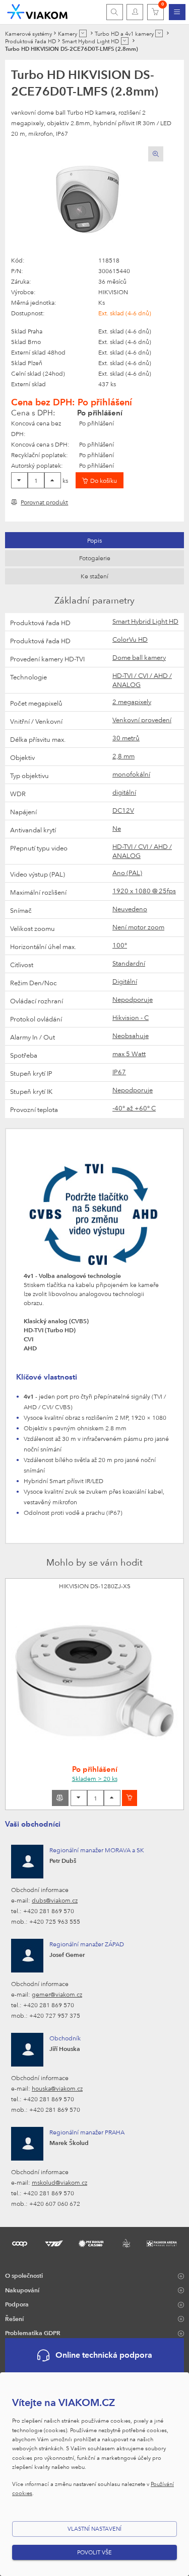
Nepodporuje (133, 999)
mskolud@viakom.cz (59, 2182)
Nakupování (22, 2290)
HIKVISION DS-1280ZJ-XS (95, 1586)
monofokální (131, 774)
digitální (124, 792)
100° (120, 945)
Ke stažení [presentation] (94, 576)
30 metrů (126, 738)
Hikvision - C (131, 1017)
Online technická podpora (104, 2355)
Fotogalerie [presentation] (95, 558)
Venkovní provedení (142, 720)
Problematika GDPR (33, 2333)
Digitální (125, 981)
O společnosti (24, 2275)
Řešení (14, 2319)
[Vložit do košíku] (130, 1798)
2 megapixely (132, 702)
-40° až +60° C (134, 1108)
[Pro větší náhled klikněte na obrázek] (87, 201)
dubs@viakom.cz (55, 1900)
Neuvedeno (130, 909)
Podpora (17, 2304)
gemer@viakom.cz (57, 1994)
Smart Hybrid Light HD (145, 621)
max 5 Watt (129, 1054)
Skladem (95, 1778)
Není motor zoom (138, 927)
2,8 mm (123, 756)
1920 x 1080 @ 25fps (144, 891)
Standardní (129, 963)
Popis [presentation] (94, 540)
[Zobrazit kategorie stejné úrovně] (83, 33)
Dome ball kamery (139, 657)
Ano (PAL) (127, 873)
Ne (117, 828)
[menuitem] (177, 12)
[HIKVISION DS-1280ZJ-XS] (94, 1681)
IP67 (119, 1072)
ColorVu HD (130, 639)
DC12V (123, 810)
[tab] (94, 540)
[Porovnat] (60, 1798)
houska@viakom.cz (57, 2088)
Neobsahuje (131, 1036)
